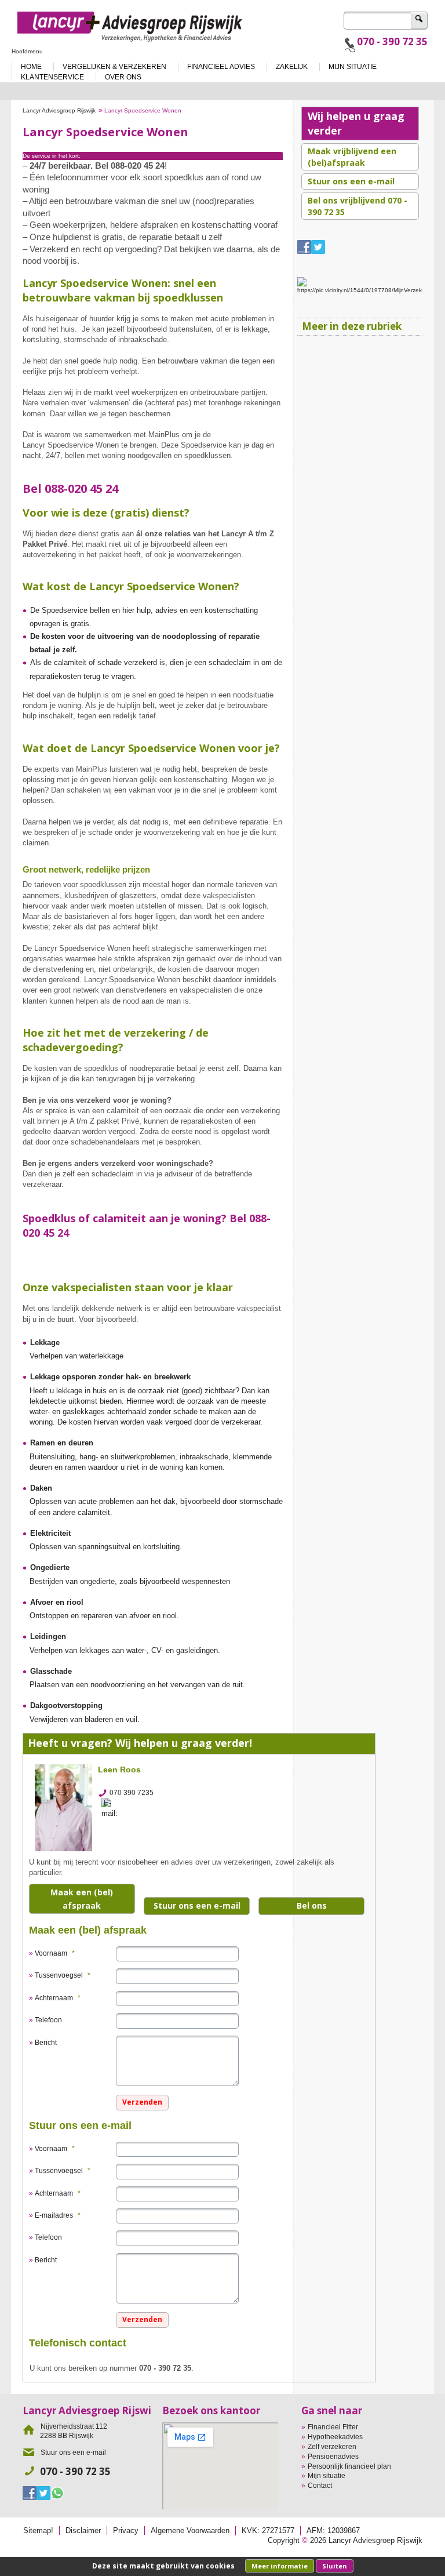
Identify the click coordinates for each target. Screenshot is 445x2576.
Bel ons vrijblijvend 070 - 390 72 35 (358, 206)
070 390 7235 (132, 1793)
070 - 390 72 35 (392, 41)
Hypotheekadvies (335, 2437)
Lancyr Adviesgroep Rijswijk (59, 110)
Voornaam (55, 1953)
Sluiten (335, 2566)
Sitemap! (38, 2530)
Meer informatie (280, 2566)
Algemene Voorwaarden (190, 2530)
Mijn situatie (327, 2476)
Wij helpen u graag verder (356, 123)
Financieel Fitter (333, 2427)
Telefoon (48, 2020)
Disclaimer (83, 2530)
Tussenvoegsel (63, 1975)
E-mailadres (58, 2215)
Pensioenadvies (333, 2457)
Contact (320, 2486)
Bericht (46, 2043)
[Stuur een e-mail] (113, 1808)
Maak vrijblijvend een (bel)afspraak (352, 157)
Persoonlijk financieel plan (349, 2466)
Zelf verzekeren (332, 2447)
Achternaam (58, 1998)
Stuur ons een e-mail (197, 1905)
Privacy (126, 2530)
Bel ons (312, 1905)
